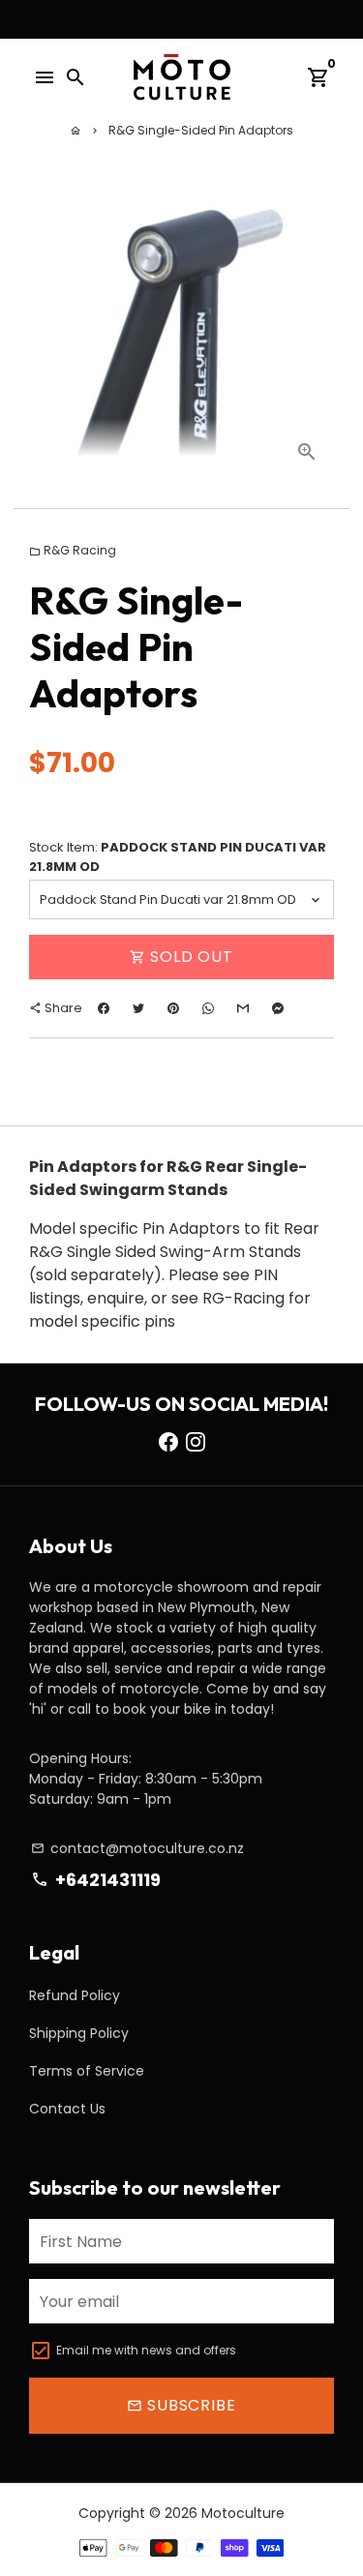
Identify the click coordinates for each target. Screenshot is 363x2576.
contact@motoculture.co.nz (137, 1848)
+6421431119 (95, 1880)
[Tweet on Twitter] (138, 1008)
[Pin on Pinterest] (173, 1008)
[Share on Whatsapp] (208, 1008)
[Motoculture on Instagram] (196, 1442)
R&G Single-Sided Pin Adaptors (201, 130)
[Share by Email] (243, 1008)
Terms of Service (87, 2071)
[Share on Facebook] (104, 1008)
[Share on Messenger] (278, 1008)
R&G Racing (73, 550)
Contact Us (67, 2109)
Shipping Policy (79, 2033)
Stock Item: (178, 857)
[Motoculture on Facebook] (168, 1442)
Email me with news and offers (146, 2350)
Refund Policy (75, 1995)
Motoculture (243, 2513)
